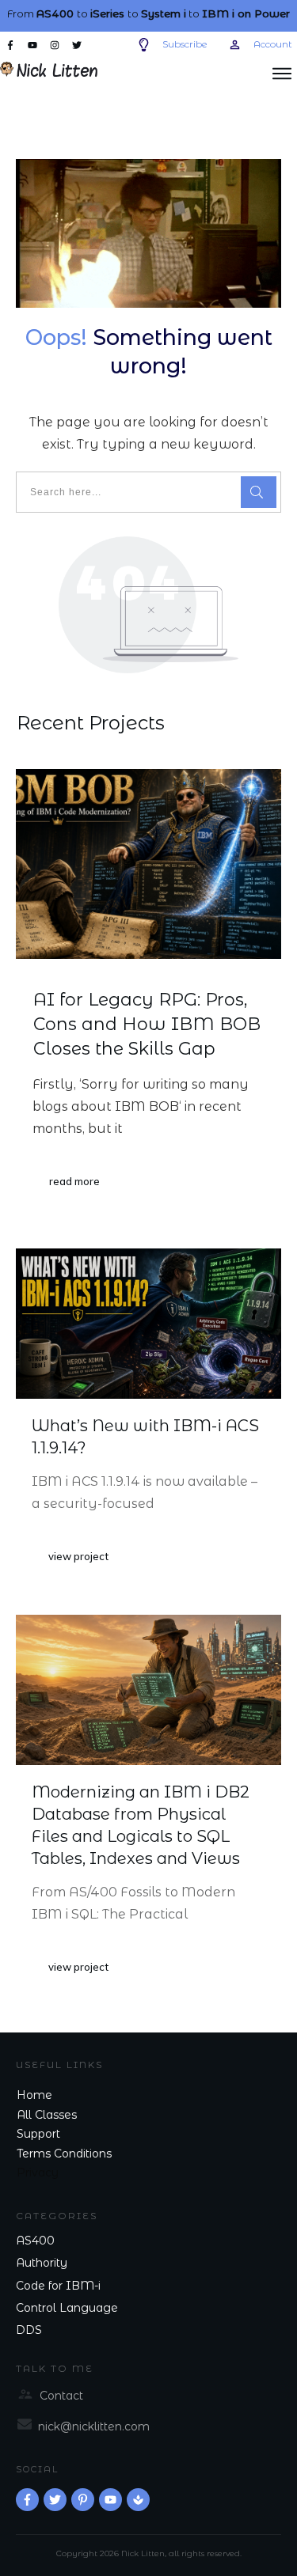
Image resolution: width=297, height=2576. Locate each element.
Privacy (38, 2173)
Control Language (67, 2308)
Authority (42, 2263)
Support (38, 2134)
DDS (29, 2330)
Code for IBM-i (58, 2286)
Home (34, 2095)
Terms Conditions (64, 2154)
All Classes (47, 2115)
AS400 (35, 2241)
